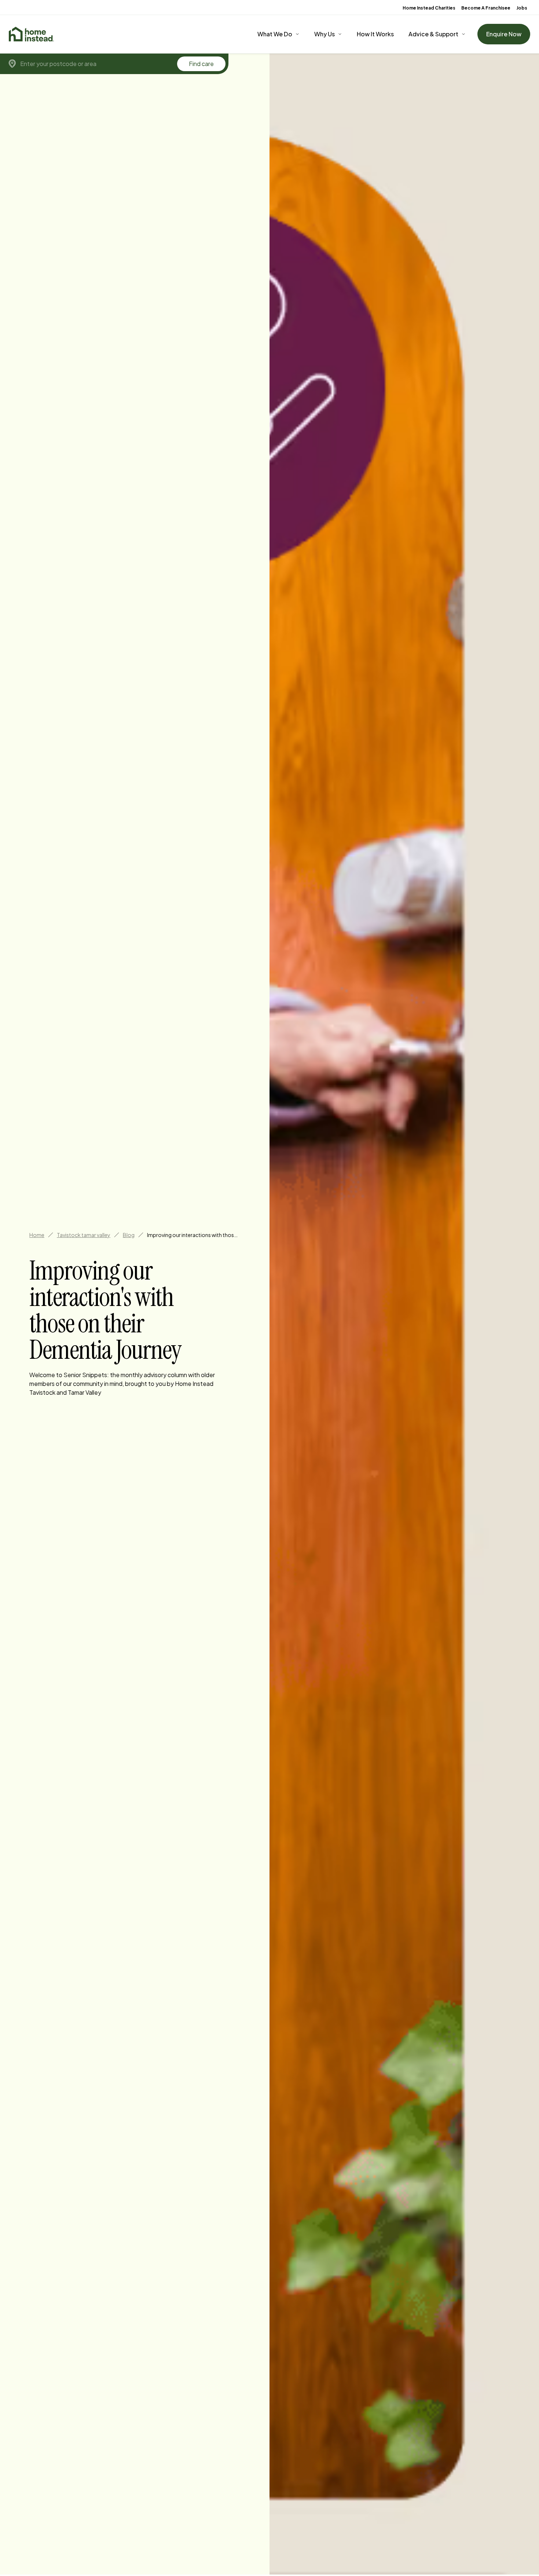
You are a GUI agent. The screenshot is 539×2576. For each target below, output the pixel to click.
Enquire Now (504, 34)
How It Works (375, 34)
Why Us (324, 34)
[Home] (31, 34)
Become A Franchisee (486, 8)
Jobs (522, 8)
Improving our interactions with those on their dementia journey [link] (193, 1235)
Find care (201, 64)
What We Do (275, 34)
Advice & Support (433, 34)
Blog (129, 1235)
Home (37, 1235)
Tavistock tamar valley (84, 1235)
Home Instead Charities (429, 8)
